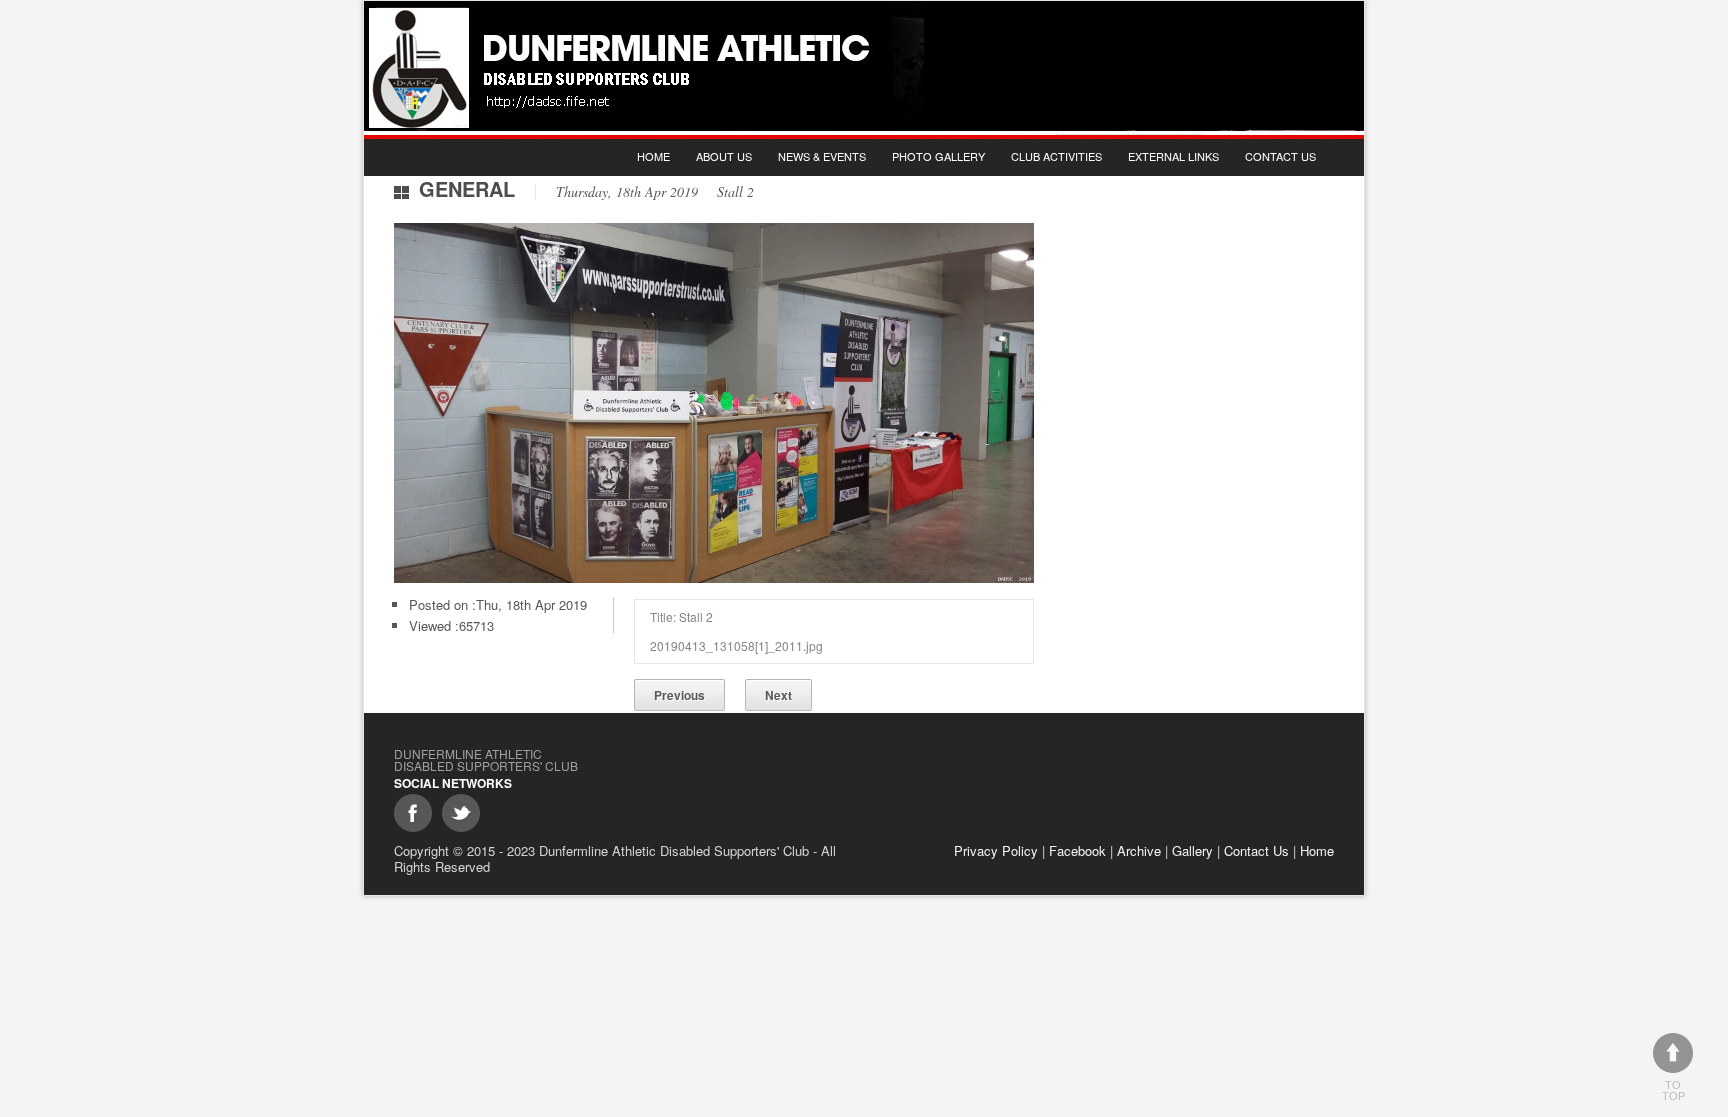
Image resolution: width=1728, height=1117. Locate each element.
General (467, 188)
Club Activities (1056, 156)
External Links (1173, 156)
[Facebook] (413, 813)
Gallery (1192, 850)
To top (1673, 1090)
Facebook (1077, 850)
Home (653, 156)
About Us (724, 156)
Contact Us (1280, 156)
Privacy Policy (996, 850)
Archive (1139, 850)
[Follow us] (461, 813)
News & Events (822, 156)
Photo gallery (938, 156)
